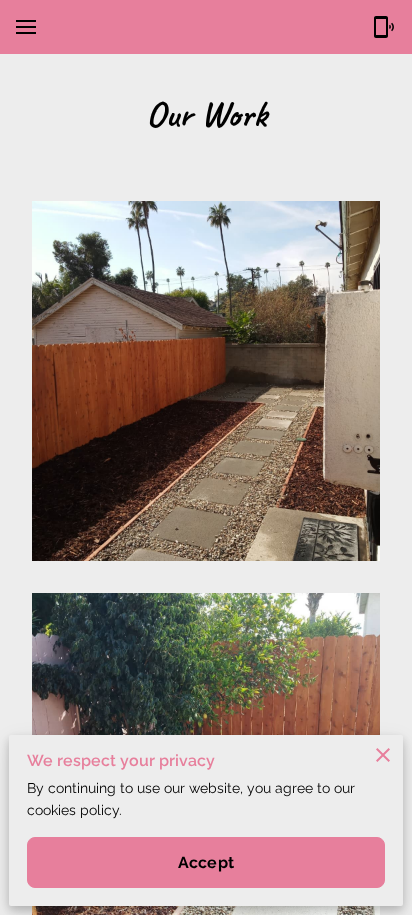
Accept (206, 862)
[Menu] (26, 27)
